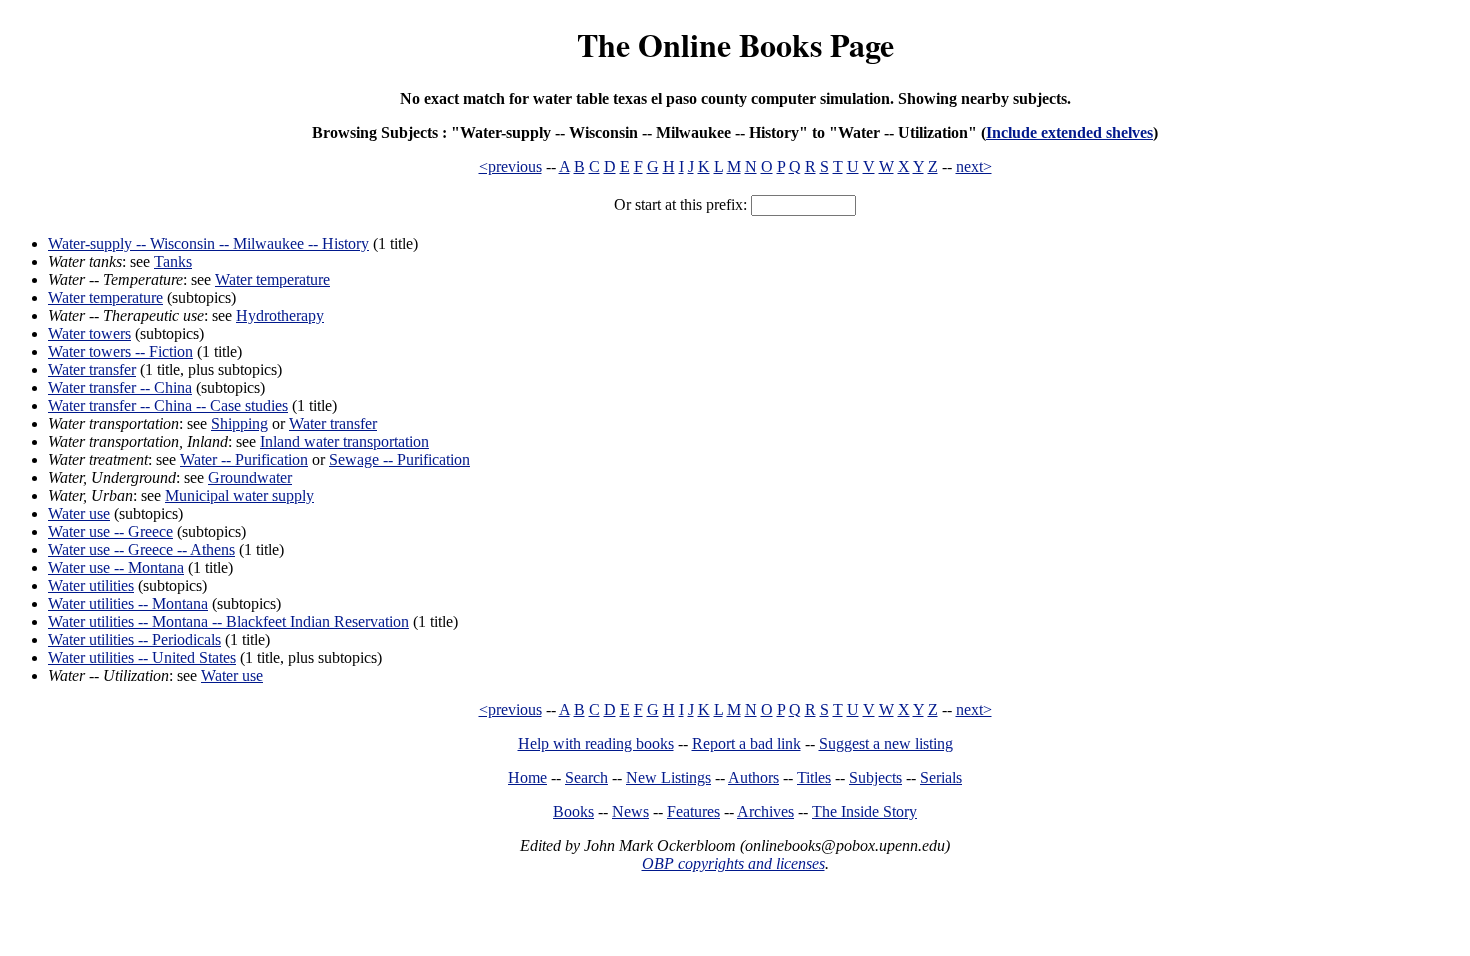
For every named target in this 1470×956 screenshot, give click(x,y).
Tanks (173, 261)
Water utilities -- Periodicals (134, 639)
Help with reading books (596, 743)
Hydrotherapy (280, 315)
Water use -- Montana (116, 567)
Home (527, 777)
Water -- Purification (244, 459)
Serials (941, 777)
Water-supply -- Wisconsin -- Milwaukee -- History (208, 243)
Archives (765, 811)
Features (693, 811)
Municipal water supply (239, 495)
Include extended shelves (1069, 132)
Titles (814, 777)
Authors (753, 777)
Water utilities (91, 585)
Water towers (89, 333)
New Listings (668, 777)
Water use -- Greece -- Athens (141, 549)
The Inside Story (864, 811)
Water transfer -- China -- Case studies (168, 405)
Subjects (875, 777)
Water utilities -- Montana (128, 603)
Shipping (239, 423)
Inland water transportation (344, 441)
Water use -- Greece (110, 531)
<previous (510, 166)
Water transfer (92, 369)
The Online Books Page (735, 44)
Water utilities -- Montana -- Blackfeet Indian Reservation (228, 621)
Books (573, 811)
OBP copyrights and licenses (733, 863)
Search (586, 777)
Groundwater (250, 477)
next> (974, 166)
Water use (79, 513)
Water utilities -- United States (142, 657)
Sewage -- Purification (399, 459)
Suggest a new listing (886, 743)
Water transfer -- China (120, 387)
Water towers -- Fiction (120, 351)
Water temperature (272, 279)
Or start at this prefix (678, 204)
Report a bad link (746, 743)
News (630, 811)
